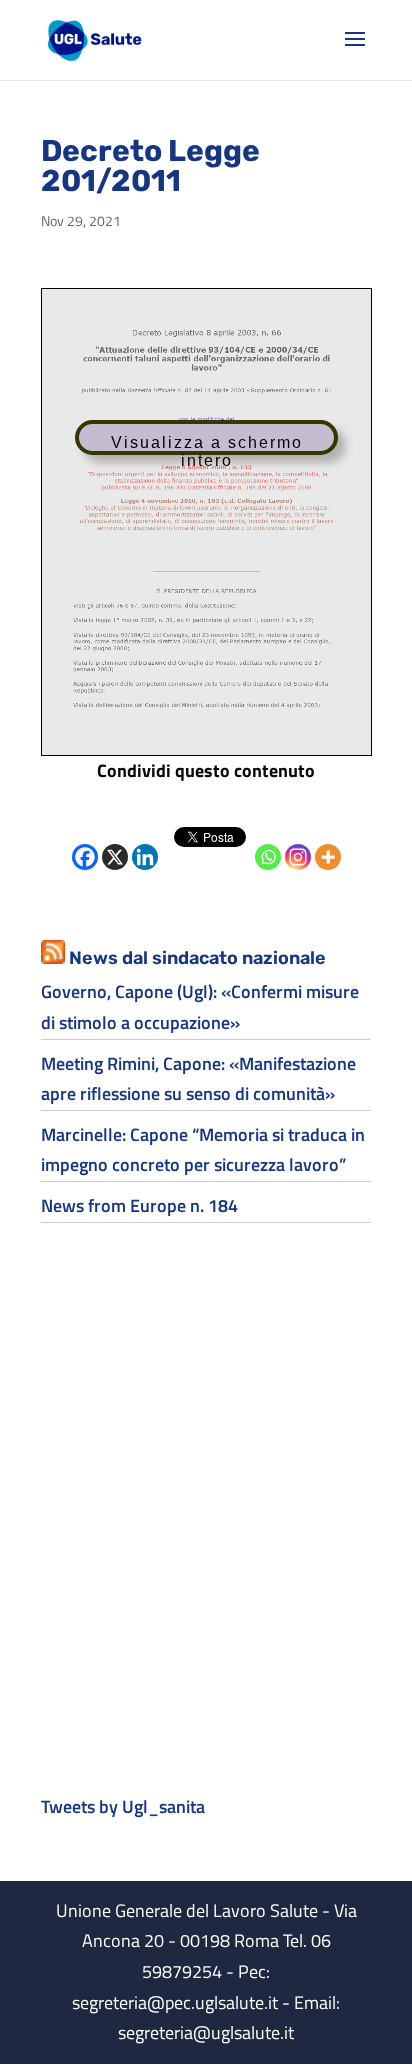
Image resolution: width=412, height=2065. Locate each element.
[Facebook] (85, 842)
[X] (115, 842)
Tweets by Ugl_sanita (123, 1806)
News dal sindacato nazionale (197, 958)
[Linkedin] (145, 842)
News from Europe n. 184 (139, 1205)
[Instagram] (298, 842)
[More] (328, 842)
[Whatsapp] (268, 842)
